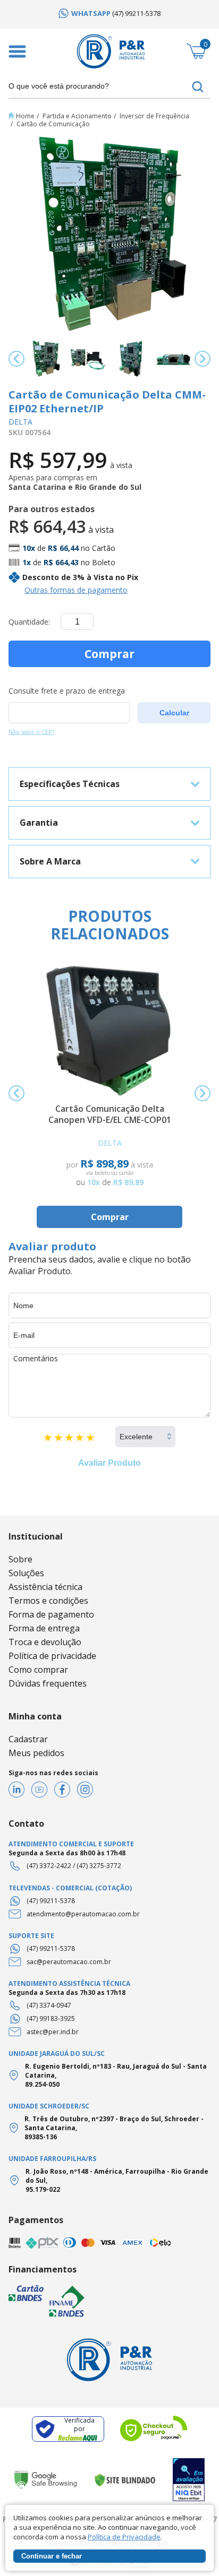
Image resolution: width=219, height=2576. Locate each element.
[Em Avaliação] (189, 2480)
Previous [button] (16, 359)
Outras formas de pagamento (76, 590)
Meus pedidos (36, 1753)
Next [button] (203, 359)
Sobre (20, 1559)
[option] (109, 13)
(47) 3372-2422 (49, 1866)
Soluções (26, 1573)
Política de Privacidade (124, 2537)
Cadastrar (28, 1739)
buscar (198, 87)
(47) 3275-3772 (99, 1866)
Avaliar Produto (109, 1463)
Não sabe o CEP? (31, 732)
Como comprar (38, 1670)
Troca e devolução (45, 1642)
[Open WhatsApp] (192, 2549)
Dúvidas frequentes (48, 1683)
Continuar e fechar (52, 2556)
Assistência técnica (45, 1587)
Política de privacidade (52, 1656)
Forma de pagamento (51, 1614)
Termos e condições (48, 1601)
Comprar (109, 654)
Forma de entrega (44, 1628)
